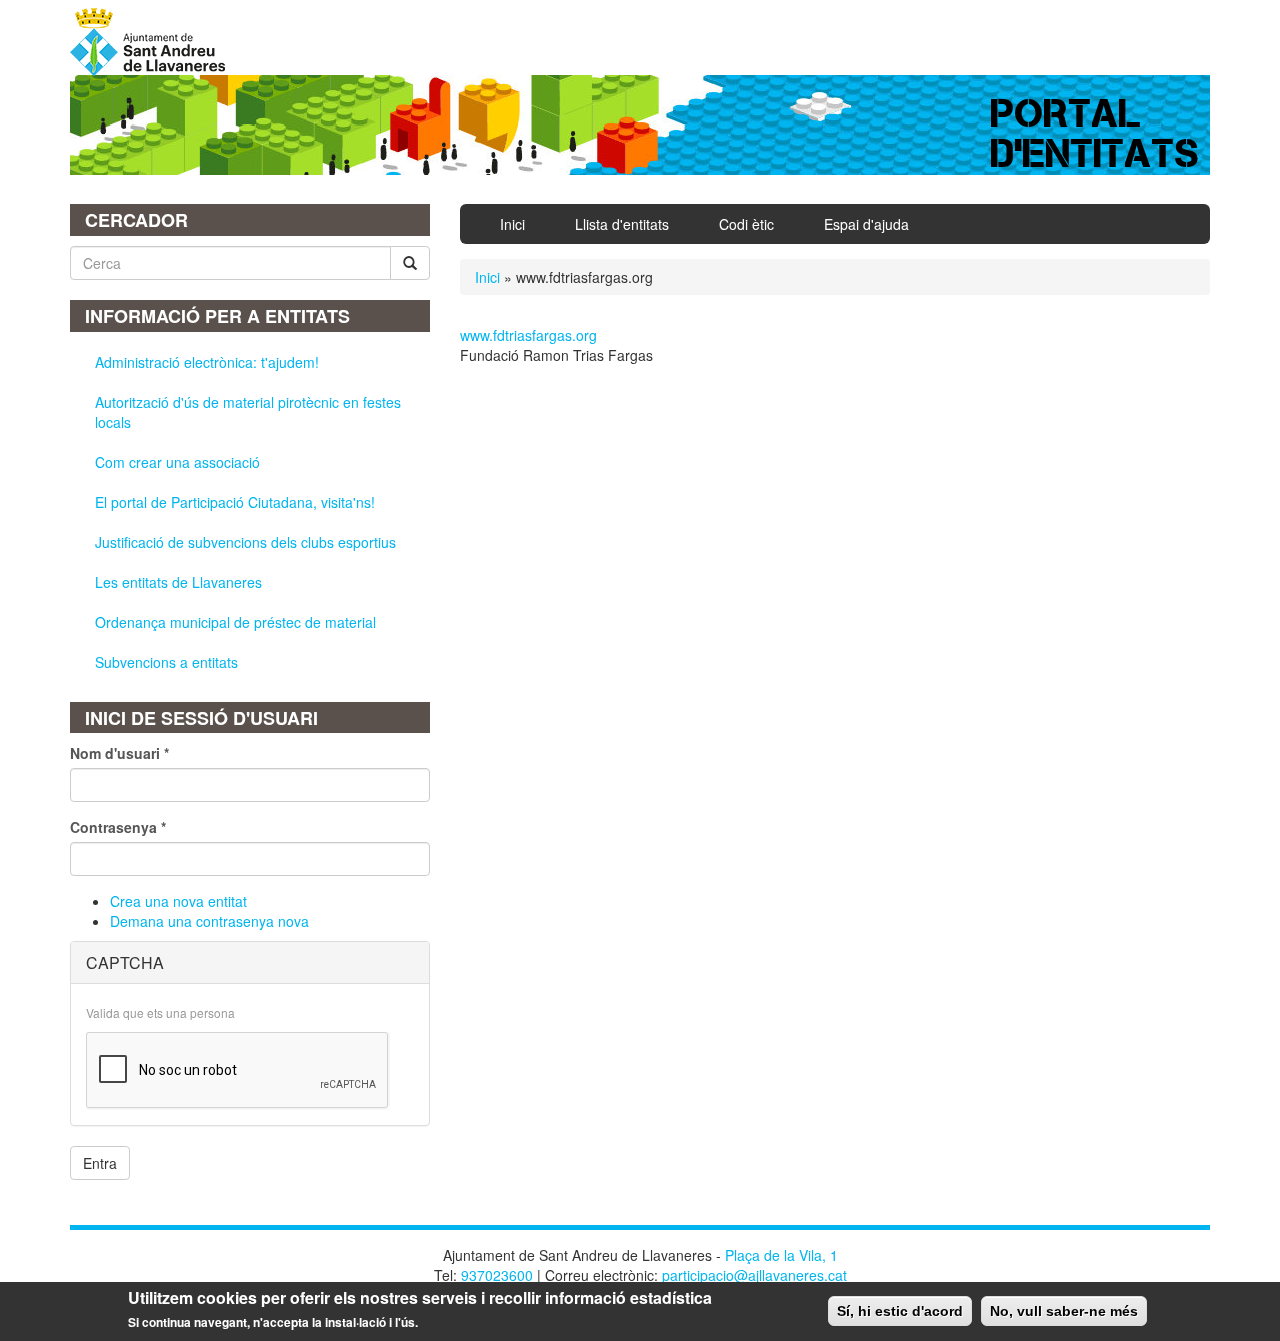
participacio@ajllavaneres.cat (754, 1275)
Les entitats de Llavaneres (178, 582)
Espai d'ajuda (866, 224)
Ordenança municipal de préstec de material (235, 622)
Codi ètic (746, 224)
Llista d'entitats (622, 224)
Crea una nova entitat (178, 901)
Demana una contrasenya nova (209, 921)
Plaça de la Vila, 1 (781, 1255)
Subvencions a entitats (166, 662)
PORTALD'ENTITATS (1095, 133)
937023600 (497, 1275)
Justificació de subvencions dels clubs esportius (245, 542)
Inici (512, 224)
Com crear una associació (177, 462)
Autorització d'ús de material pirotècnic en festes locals (248, 412)
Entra (100, 1163)
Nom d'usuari (119, 753)
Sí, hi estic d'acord (900, 1311)
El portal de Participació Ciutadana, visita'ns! (235, 502)
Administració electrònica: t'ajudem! (207, 362)
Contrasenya (118, 827)
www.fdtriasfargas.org (528, 335)
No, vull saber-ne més (1064, 1311)
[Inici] (155, 42)
